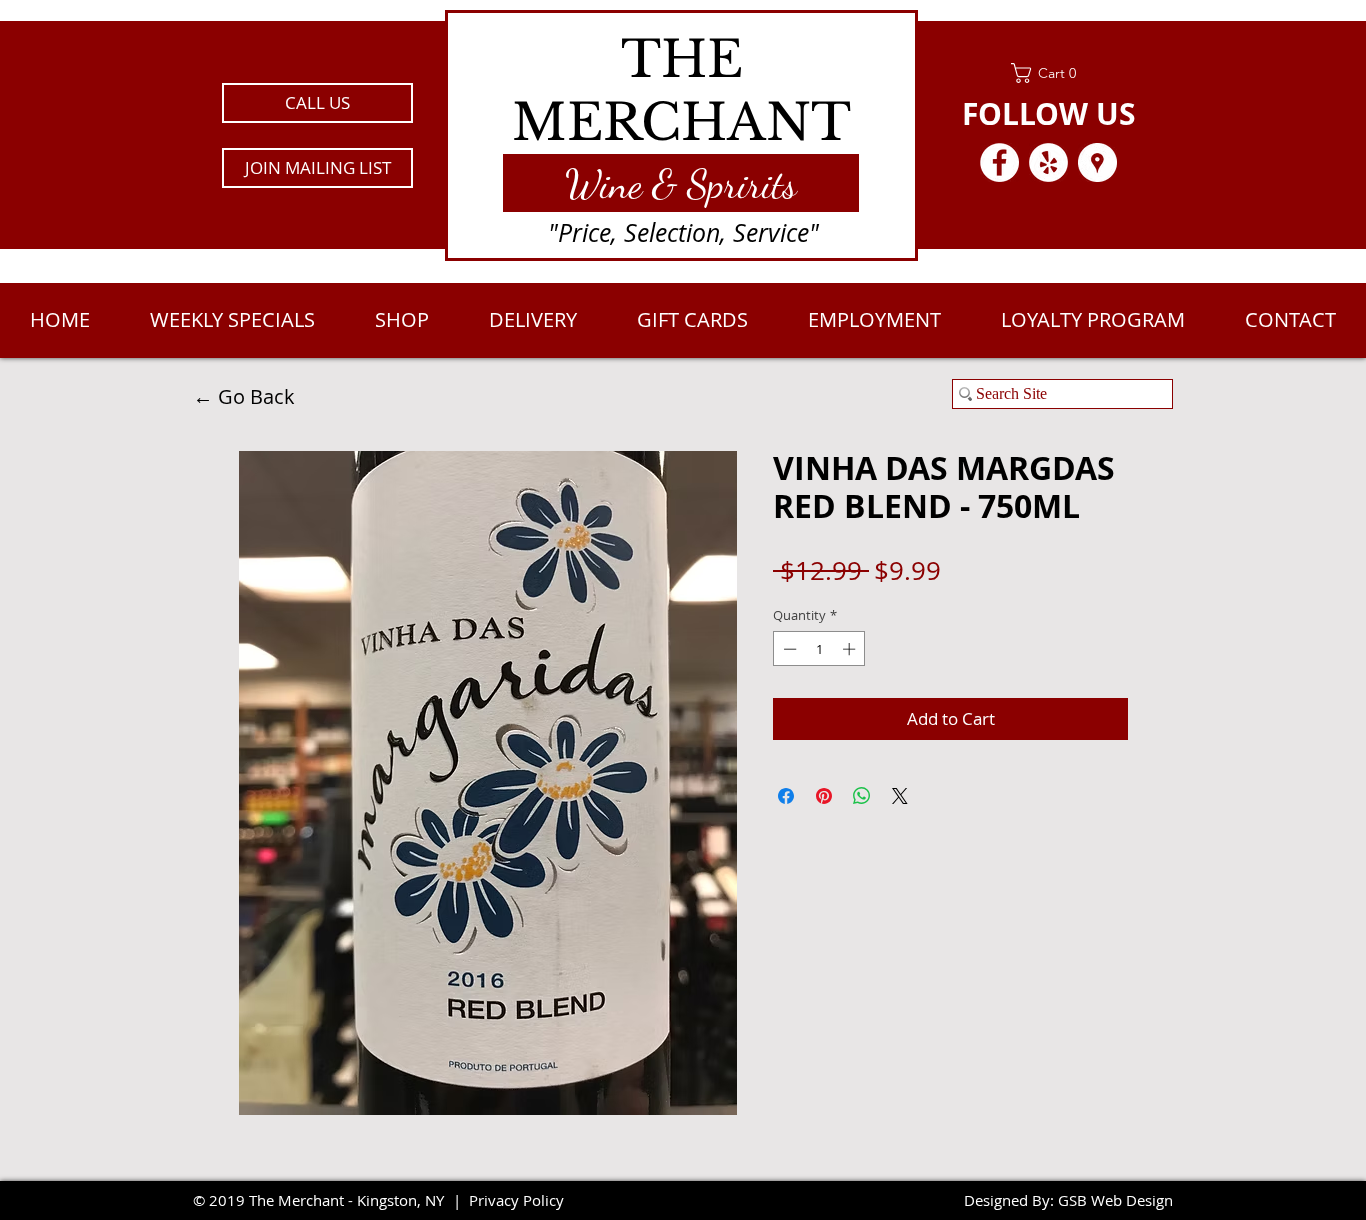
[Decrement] (788, 649)
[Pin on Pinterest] (824, 796)
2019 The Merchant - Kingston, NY (326, 1200)
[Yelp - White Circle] (1048, 162)
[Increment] (851, 649)
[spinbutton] (819, 649)
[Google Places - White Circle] (1097, 162)
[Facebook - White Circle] (999, 162)
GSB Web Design (1115, 1200)
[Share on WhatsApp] (862, 796)
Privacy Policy (516, 1200)
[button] (317, 168)
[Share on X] (900, 796)
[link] (1048, 73)
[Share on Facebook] (786, 796)
